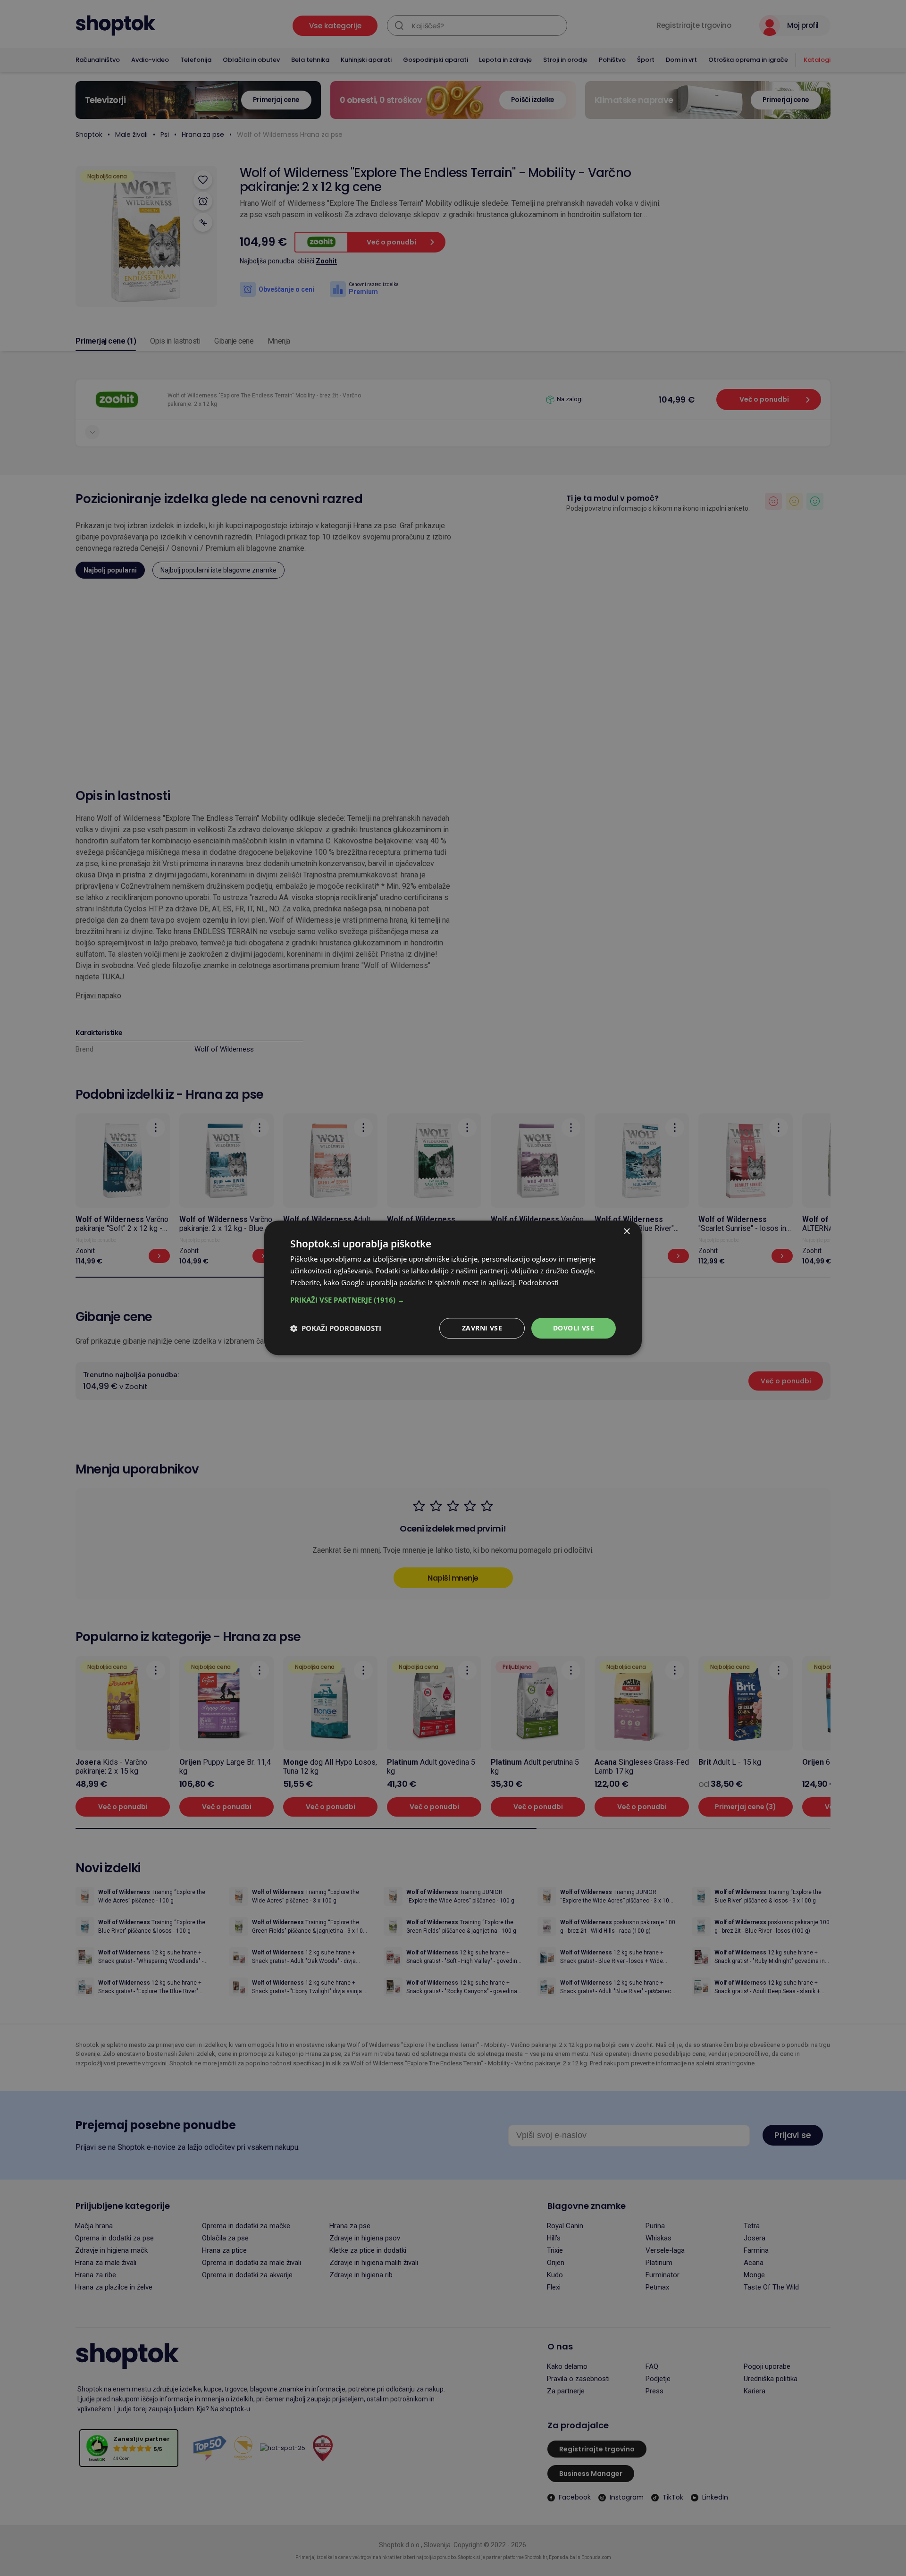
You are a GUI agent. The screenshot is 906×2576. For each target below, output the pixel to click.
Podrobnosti (539, 1282)
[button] (453, 1300)
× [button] (626, 1232)
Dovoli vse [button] (574, 1328)
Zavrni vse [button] (482, 1328)
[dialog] (453, 1288)
